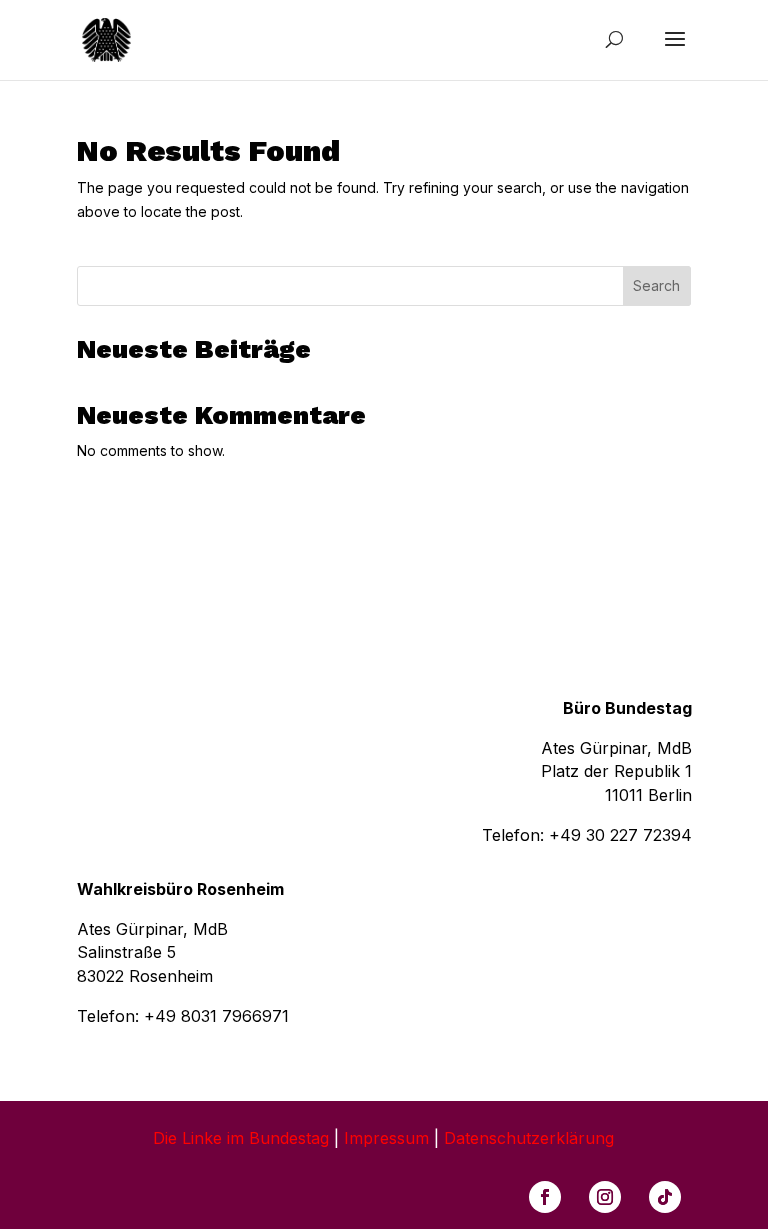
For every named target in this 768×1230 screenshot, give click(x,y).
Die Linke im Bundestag (241, 1138)
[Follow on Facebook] (545, 1197)
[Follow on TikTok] (665, 1197)
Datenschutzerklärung (529, 1138)
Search (656, 285)
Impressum (386, 1138)
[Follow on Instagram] (605, 1197)
